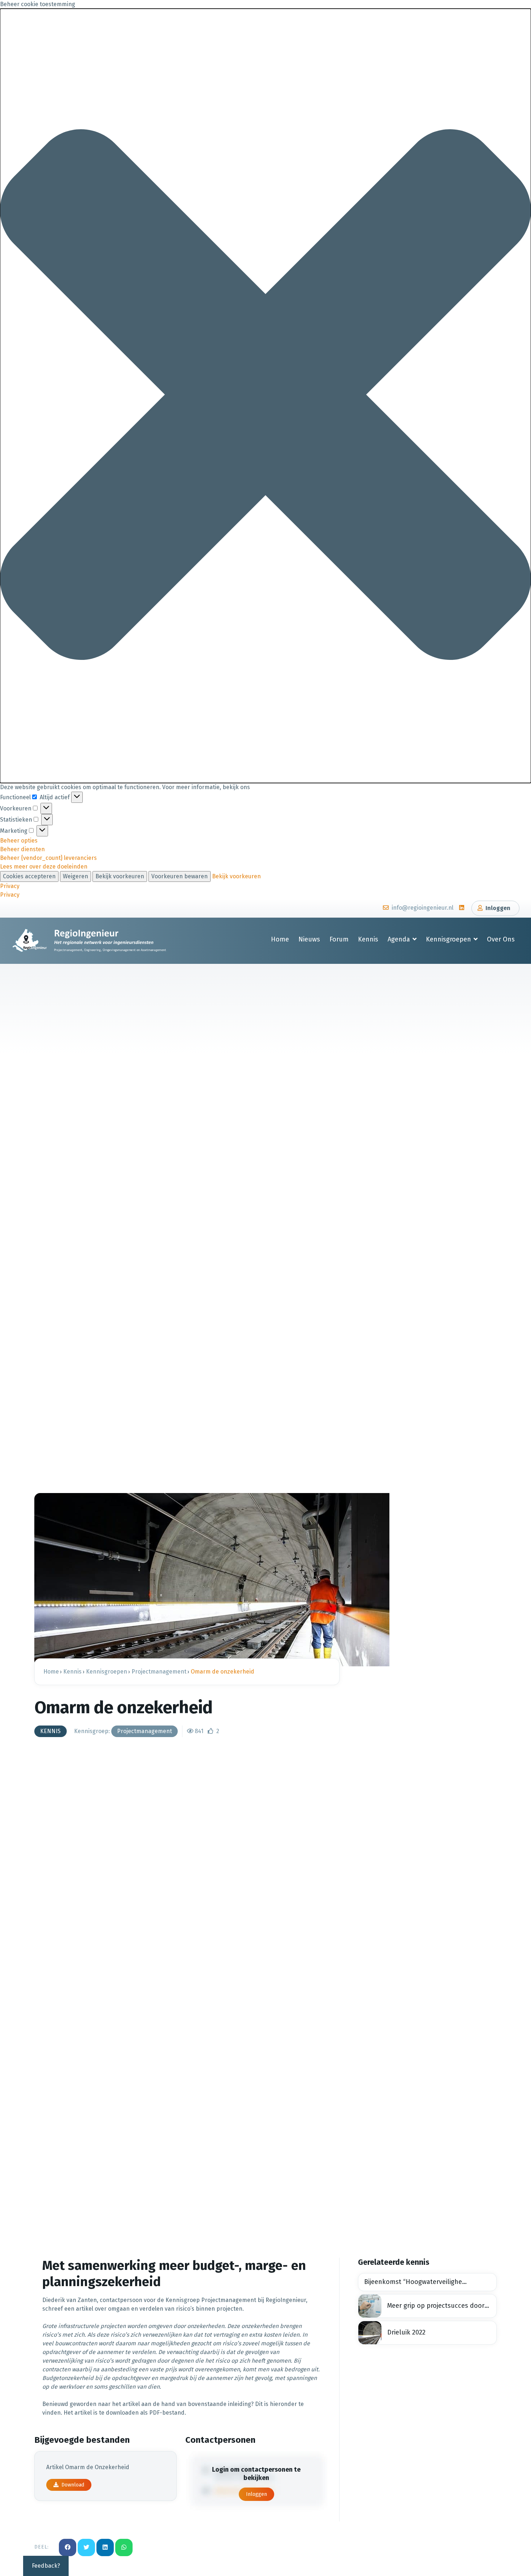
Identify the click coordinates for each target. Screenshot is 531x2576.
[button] (265, 396)
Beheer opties (19, 841)
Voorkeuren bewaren (180, 876)
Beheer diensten (22, 849)
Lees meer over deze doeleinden (44, 867)
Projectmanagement (144, 1731)
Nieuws (309, 939)
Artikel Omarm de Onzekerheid (88, 2467)
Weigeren (75, 876)
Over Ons (501, 939)
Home (280, 939)
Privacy (10, 886)
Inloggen (256, 2494)
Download (73, 2485)
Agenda (399, 939)
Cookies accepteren (29, 876)
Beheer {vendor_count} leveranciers (48, 858)
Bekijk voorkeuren (120, 876)
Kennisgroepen (448, 939)
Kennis (368, 939)
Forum (339, 939)
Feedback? (46, 2566)
